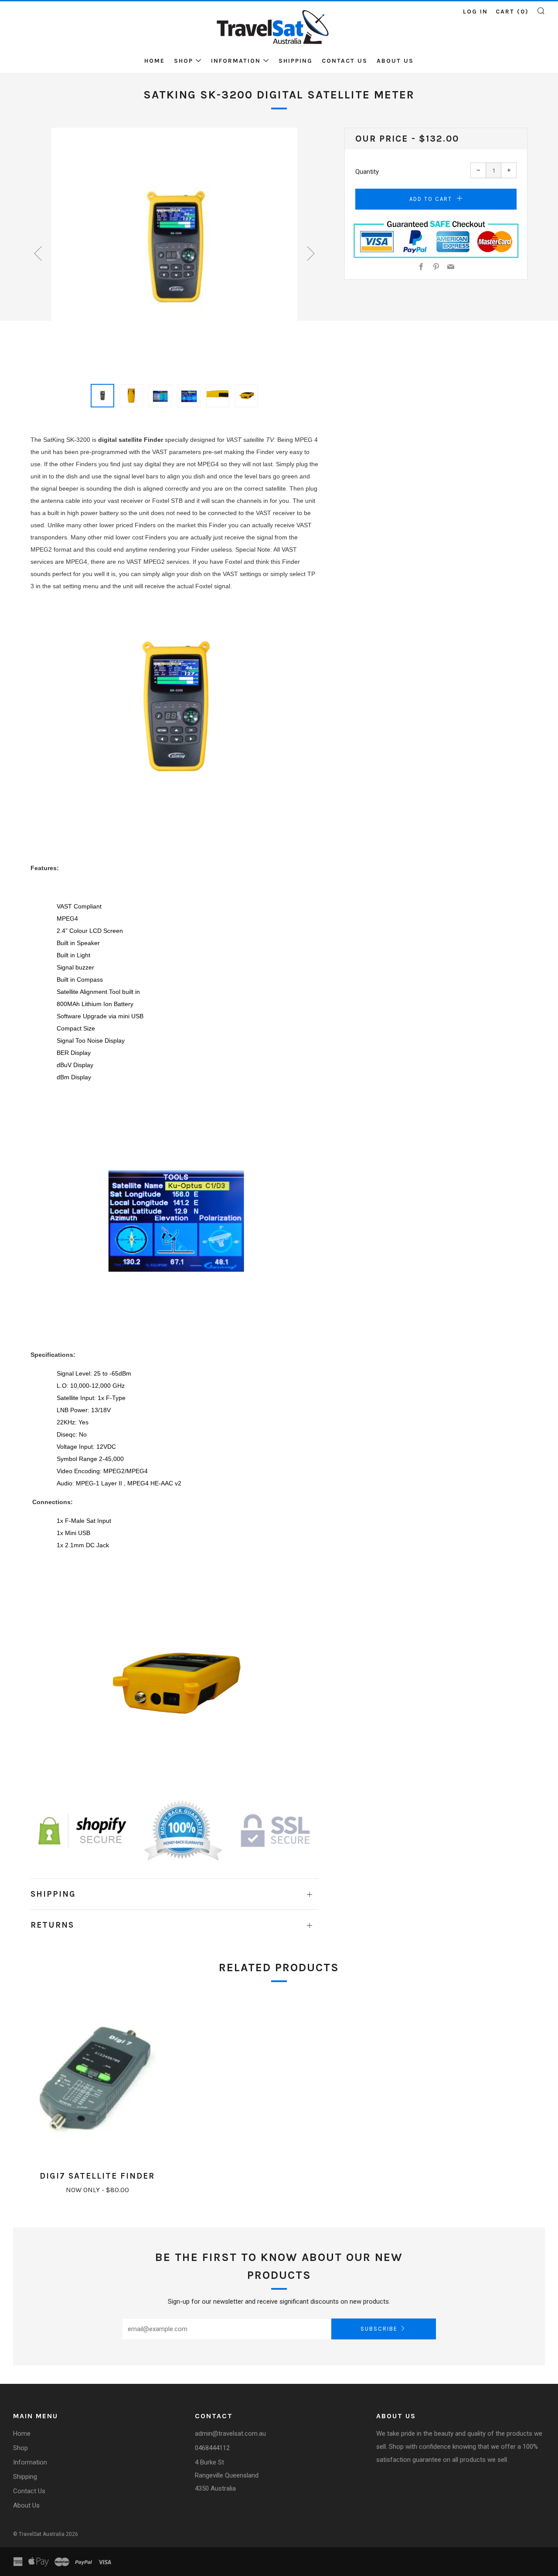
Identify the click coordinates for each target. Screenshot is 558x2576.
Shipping (296, 61)
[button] (102, 396)
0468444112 (212, 2448)
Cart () (512, 12)
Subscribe (379, 2329)
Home (155, 61)
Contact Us (345, 61)
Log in (475, 12)
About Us (395, 61)
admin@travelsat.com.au (230, 2434)
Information (236, 61)
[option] (174, 251)
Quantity (367, 172)
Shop (184, 61)
